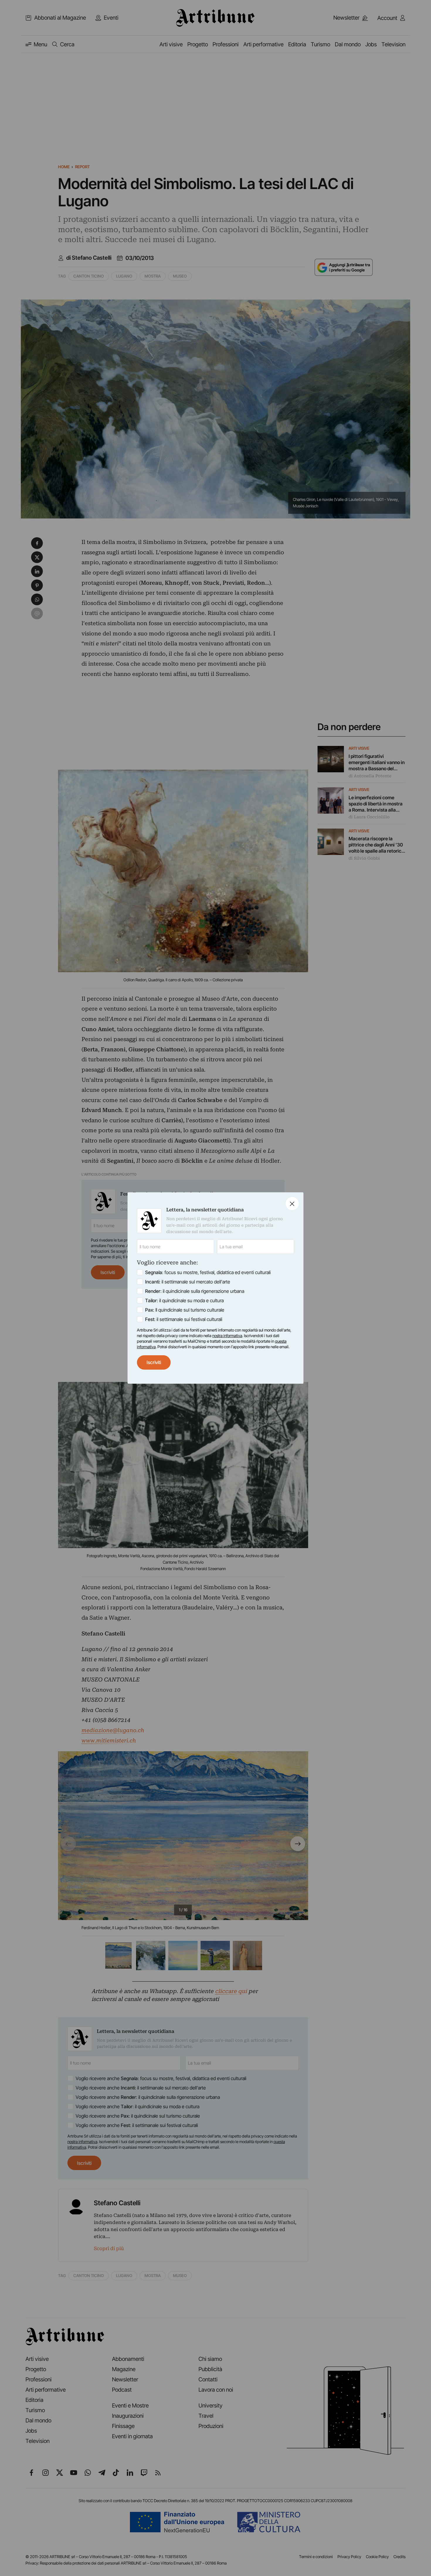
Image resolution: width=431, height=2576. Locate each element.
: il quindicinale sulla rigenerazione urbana (195, 1291)
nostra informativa (227, 1336)
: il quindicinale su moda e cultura (184, 1300)
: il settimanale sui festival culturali (184, 1319)
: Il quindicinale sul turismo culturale (185, 1310)
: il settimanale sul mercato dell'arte (188, 1282)
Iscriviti (154, 1362)
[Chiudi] (292, 1204)
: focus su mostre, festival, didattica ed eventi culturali (208, 1272)
